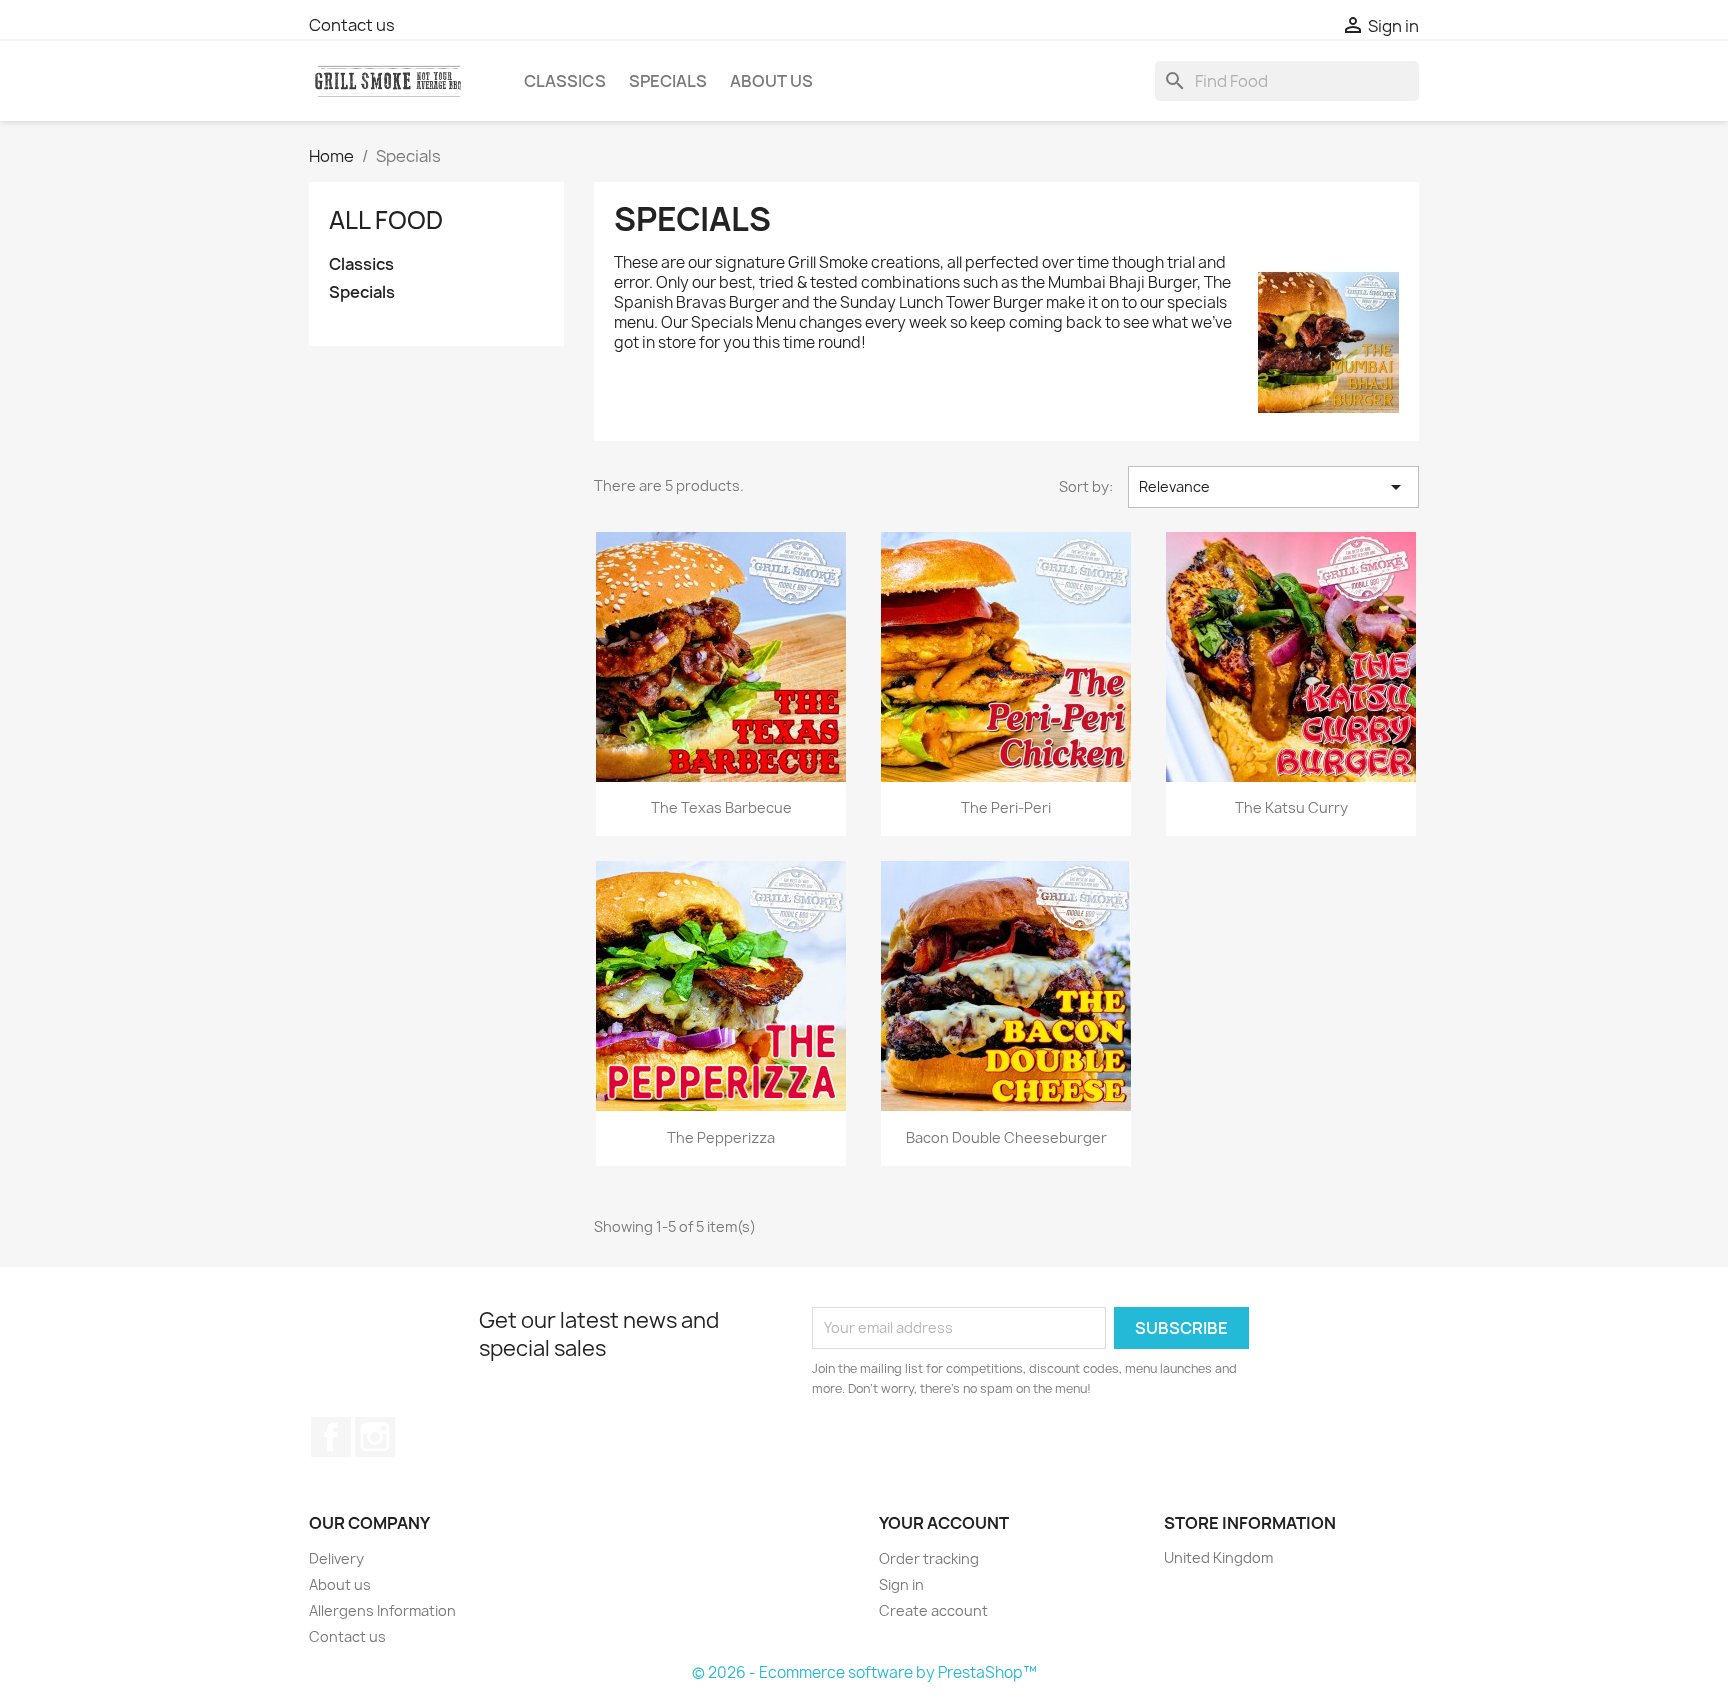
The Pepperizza (721, 1137)
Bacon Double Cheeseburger (1006, 1137)
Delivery (336, 1558)
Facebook (331, 1437)
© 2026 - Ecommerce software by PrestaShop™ (864, 1672)
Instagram (375, 1437)
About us (771, 81)
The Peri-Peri (1006, 807)
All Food (386, 220)
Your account (944, 1523)
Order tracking (929, 1558)
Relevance (1273, 487)
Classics (565, 81)
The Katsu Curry (1291, 807)
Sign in (901, 1584)
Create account (933, 1610)
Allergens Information (382, 1610)
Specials (668, 81)
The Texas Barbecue (721, 807)
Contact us (352, 25)
